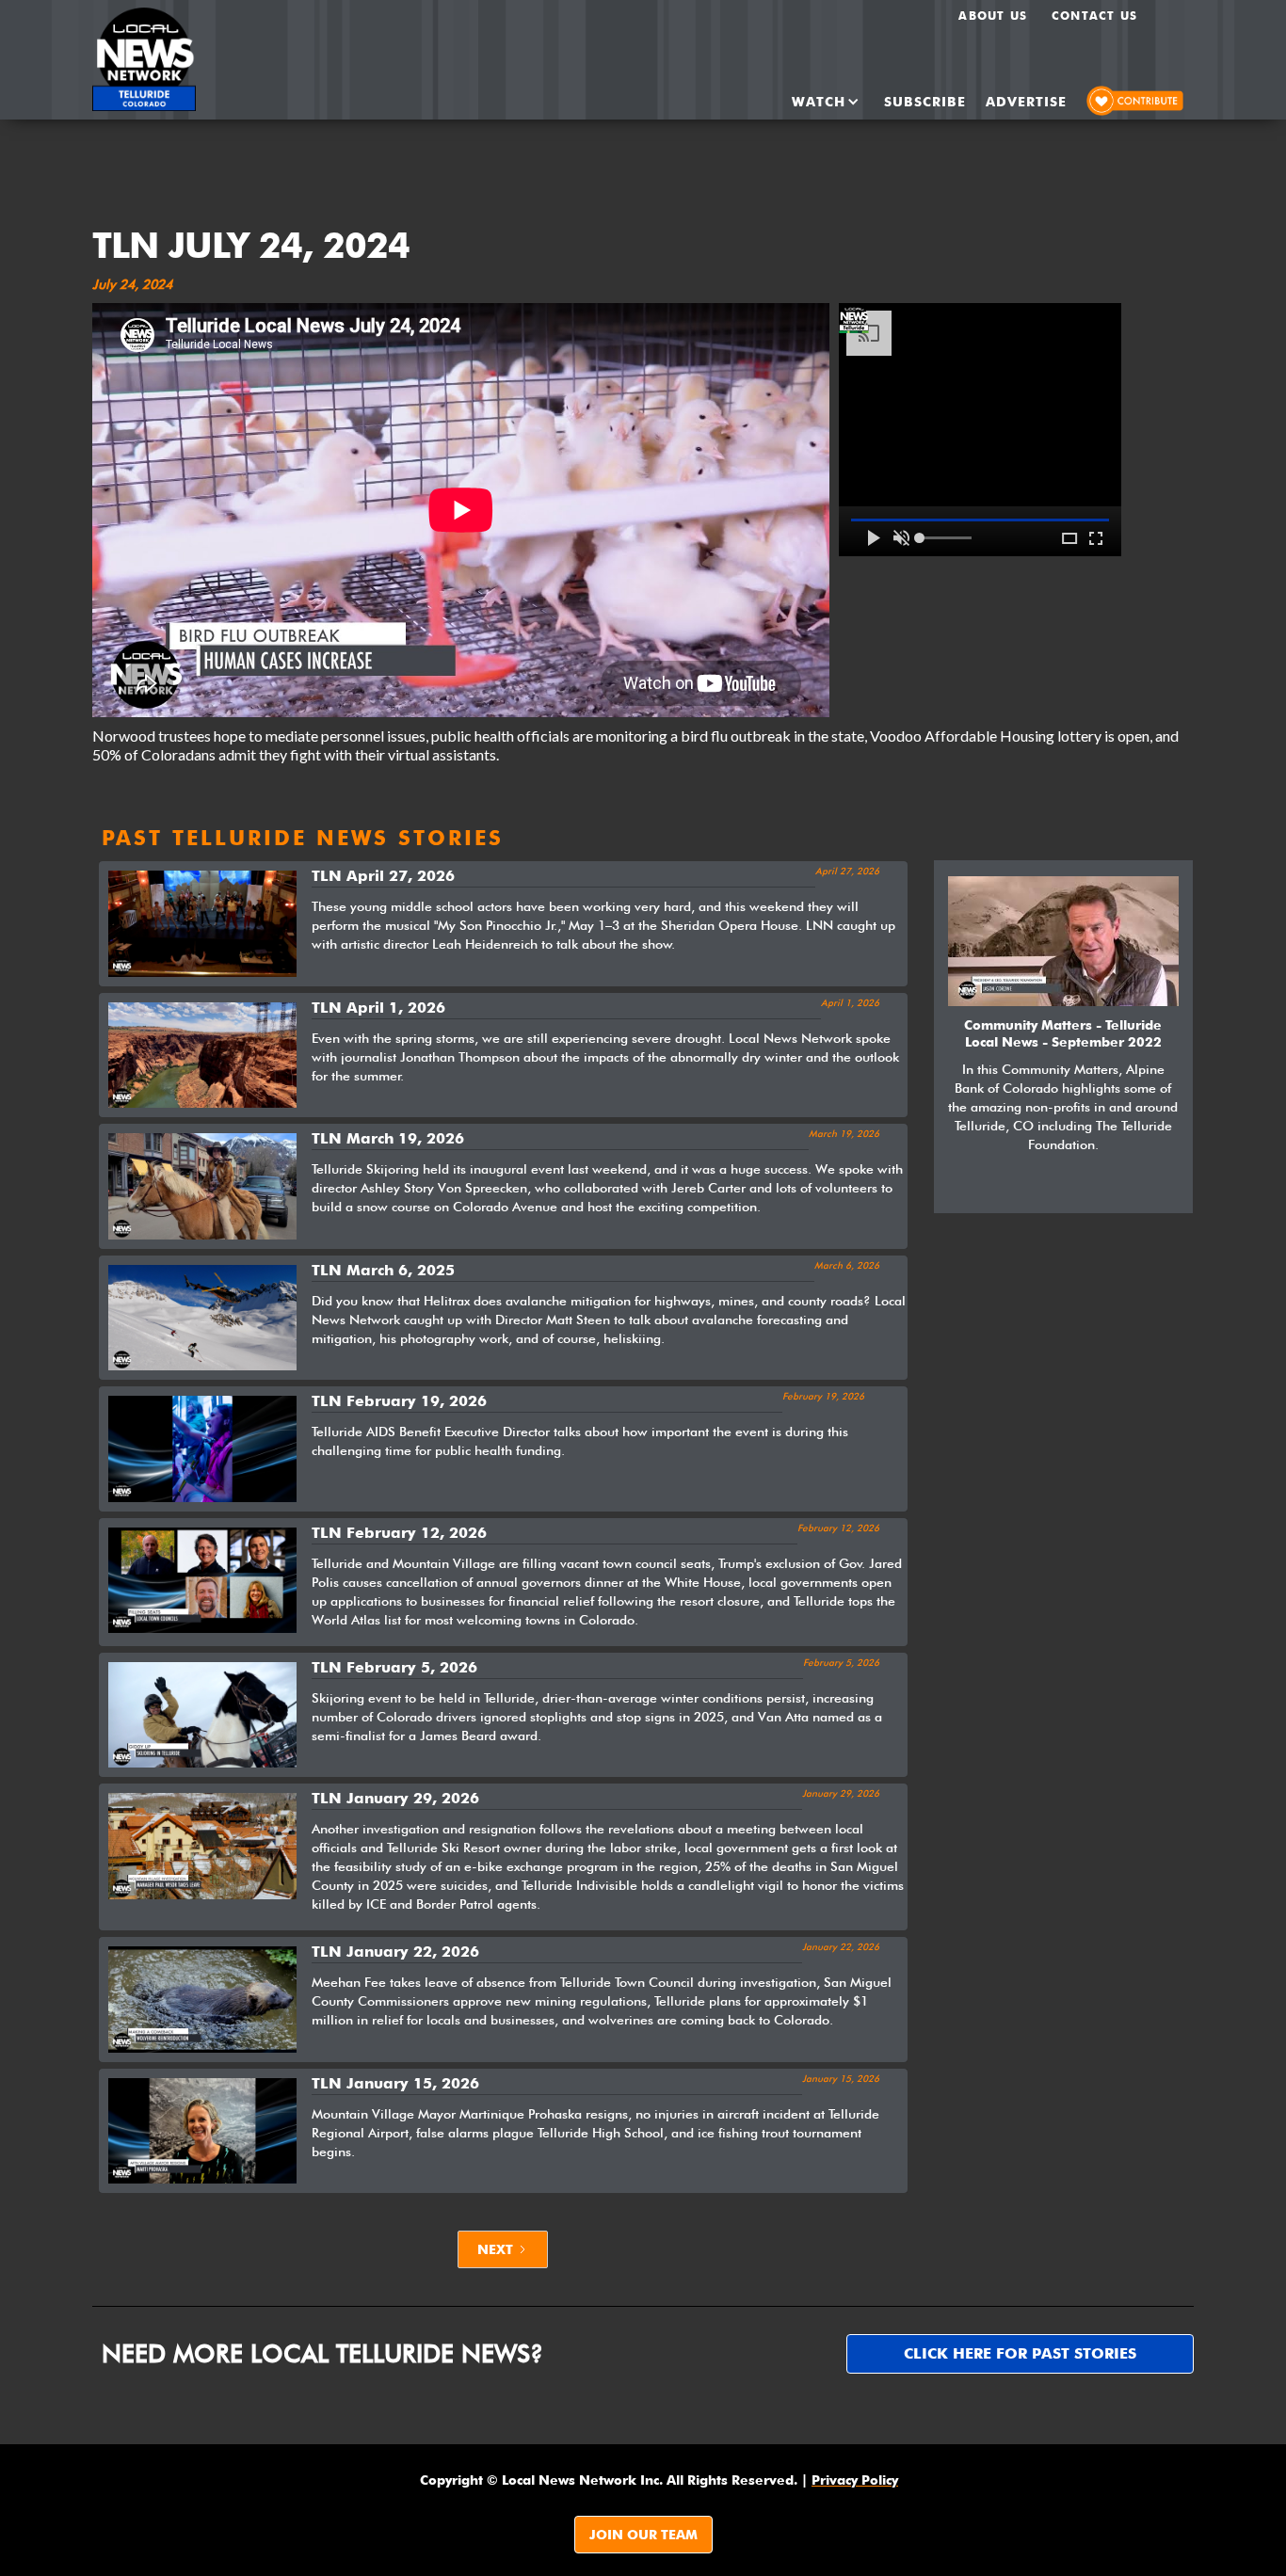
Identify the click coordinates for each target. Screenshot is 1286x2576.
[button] (810, 102)
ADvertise (1026, 102)
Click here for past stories (1020, 2353)
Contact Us (1094, 16)
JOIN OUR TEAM (643, 2535)
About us (993, 16)
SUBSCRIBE (925, 102)
